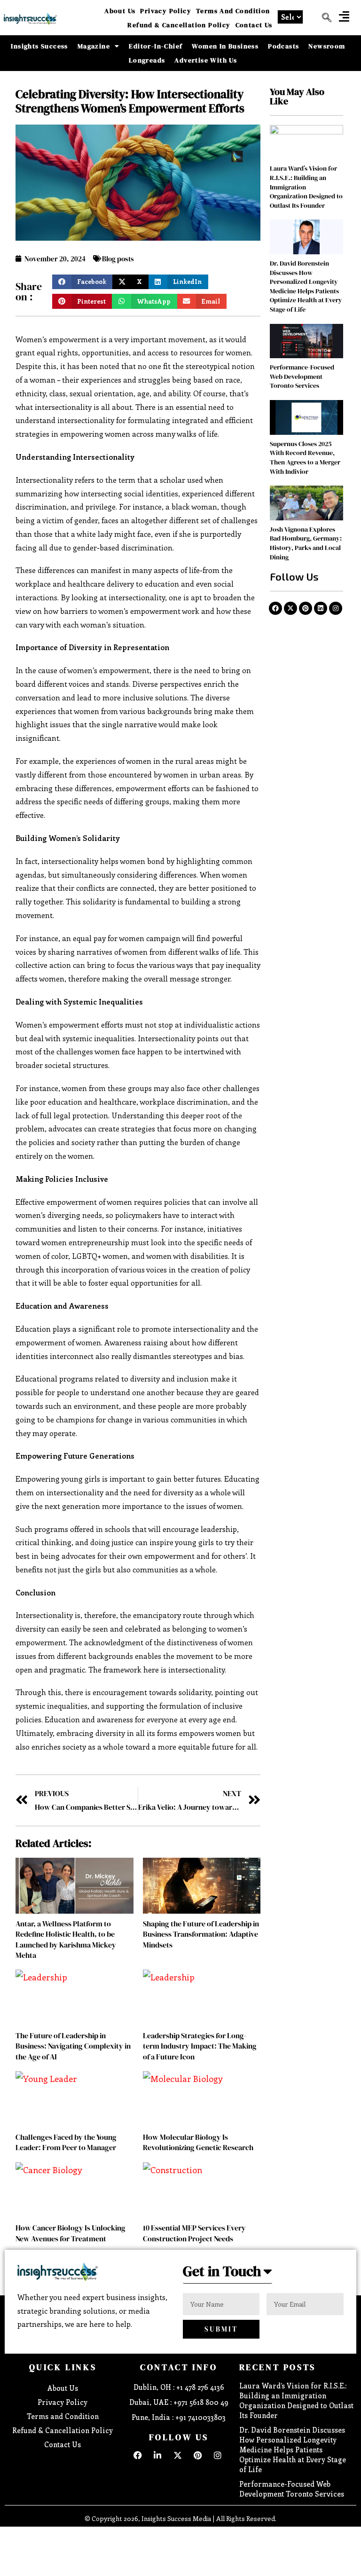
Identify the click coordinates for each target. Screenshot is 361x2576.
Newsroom (327, 46)
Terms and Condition (233, 11)
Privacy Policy (166, 11)
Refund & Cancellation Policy (179, 25)
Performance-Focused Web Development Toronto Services (302, 376)
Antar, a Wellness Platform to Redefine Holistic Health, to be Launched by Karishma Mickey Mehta (66, 1939)
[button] (344, 16)
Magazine (94, 46)
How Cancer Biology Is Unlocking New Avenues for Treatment (71, 2233)
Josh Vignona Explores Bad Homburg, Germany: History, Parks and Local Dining (306, 543)
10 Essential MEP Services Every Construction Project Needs (194, 2233)
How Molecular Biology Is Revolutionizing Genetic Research (198, 2142)
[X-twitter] (290, 608)
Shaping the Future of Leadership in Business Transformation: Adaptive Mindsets (201, 1934)
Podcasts (283, 46)
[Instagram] (336, 608)
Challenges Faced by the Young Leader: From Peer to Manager (66, 2142)
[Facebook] (275, 608)
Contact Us (254, 25)
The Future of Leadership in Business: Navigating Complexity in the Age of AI (73, 2046)
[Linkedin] (321, 608)
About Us (120, 11)
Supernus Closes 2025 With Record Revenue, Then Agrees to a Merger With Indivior (305, 458)
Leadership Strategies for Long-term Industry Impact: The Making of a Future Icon (200, 2046)
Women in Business (225, 46)
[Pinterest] (306, 608)
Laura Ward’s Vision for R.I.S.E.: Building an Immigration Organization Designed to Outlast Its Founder (296, 2400)
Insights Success (39, 46)
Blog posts (118, 259)
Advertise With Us (206, 60)
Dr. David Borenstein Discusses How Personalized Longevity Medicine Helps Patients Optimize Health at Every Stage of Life (306, 286)
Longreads (147, 60)
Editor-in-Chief (156, 46)
